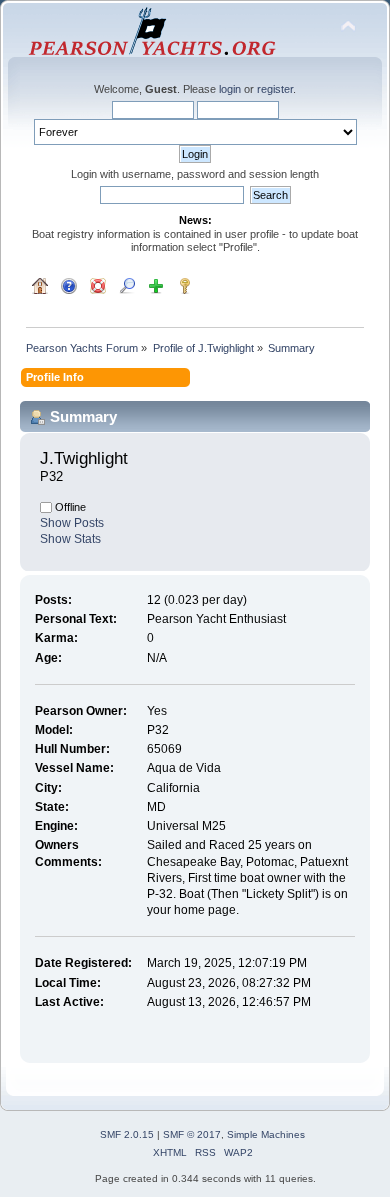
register (275, 89)
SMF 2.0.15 (127, 1134)
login (230, 89)
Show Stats (70, 539)
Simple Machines (266, 1134)
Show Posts (72, 523)
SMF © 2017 (192, 1134)
